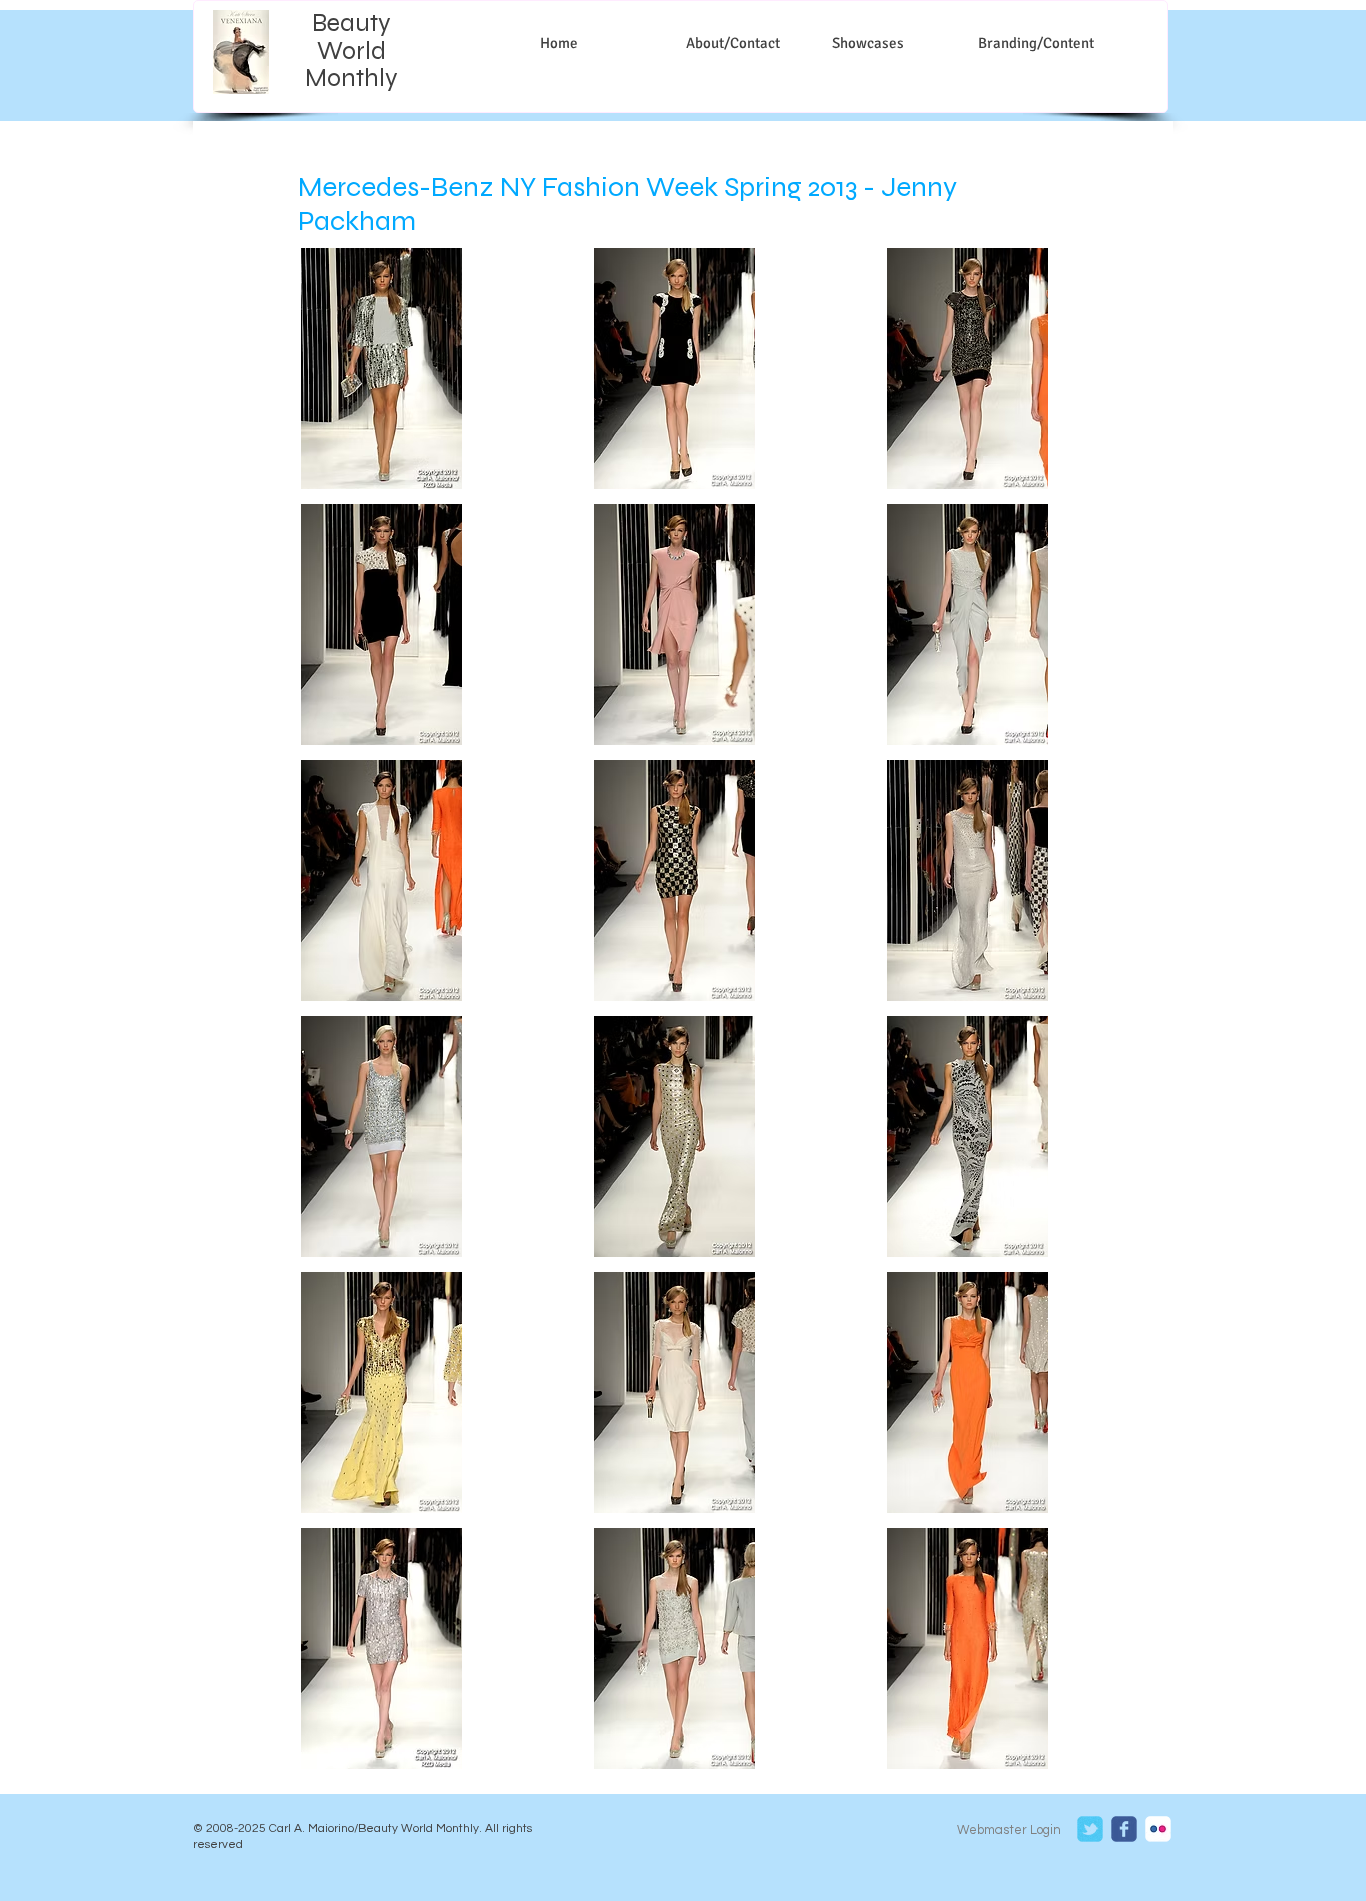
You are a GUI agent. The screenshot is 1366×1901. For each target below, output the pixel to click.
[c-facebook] (1124, 1829)
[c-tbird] (1090, 1829)
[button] (382, 368)
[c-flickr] (1158, 1829)
